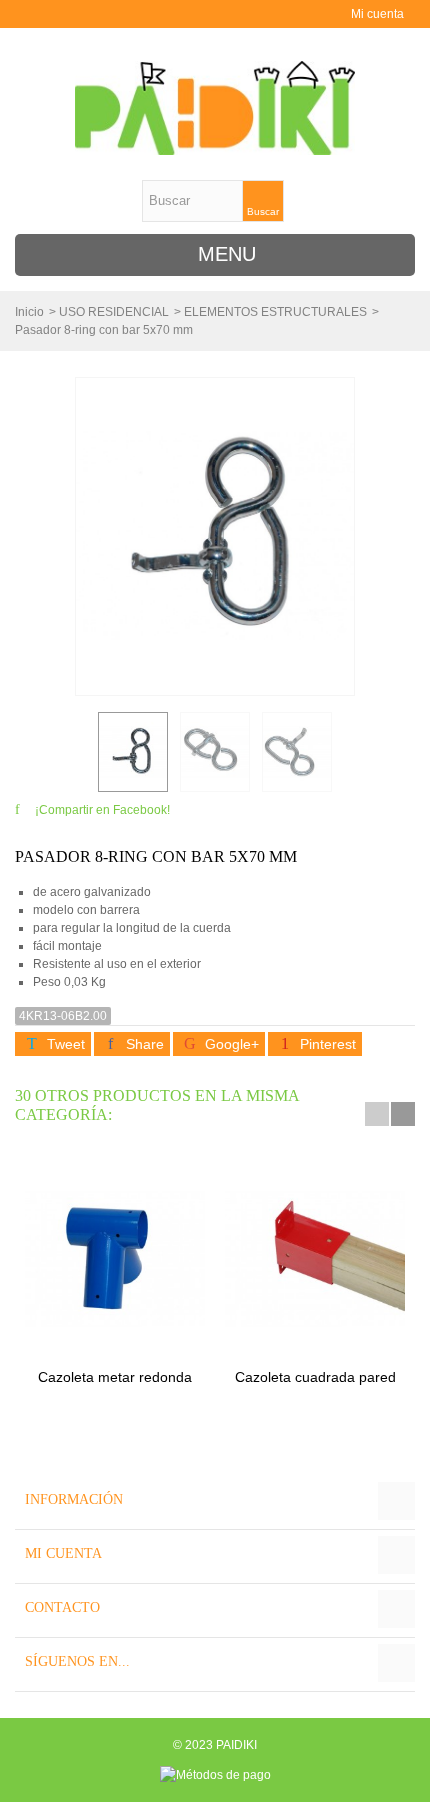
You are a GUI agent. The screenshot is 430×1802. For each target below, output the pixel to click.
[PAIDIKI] (215, 108)
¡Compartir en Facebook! (102, 810)
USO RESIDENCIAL (114, 312)
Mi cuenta (377, 14)
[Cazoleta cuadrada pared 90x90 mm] (315, 1258)
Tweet (64, 1044)
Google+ (230, 1044)
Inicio (29, 312)
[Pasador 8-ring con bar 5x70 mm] (133, 752)
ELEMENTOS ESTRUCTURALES (275, 312)
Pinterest (326, 1044)
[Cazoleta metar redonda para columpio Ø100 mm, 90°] (115, 1258)
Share (143, 1044)
